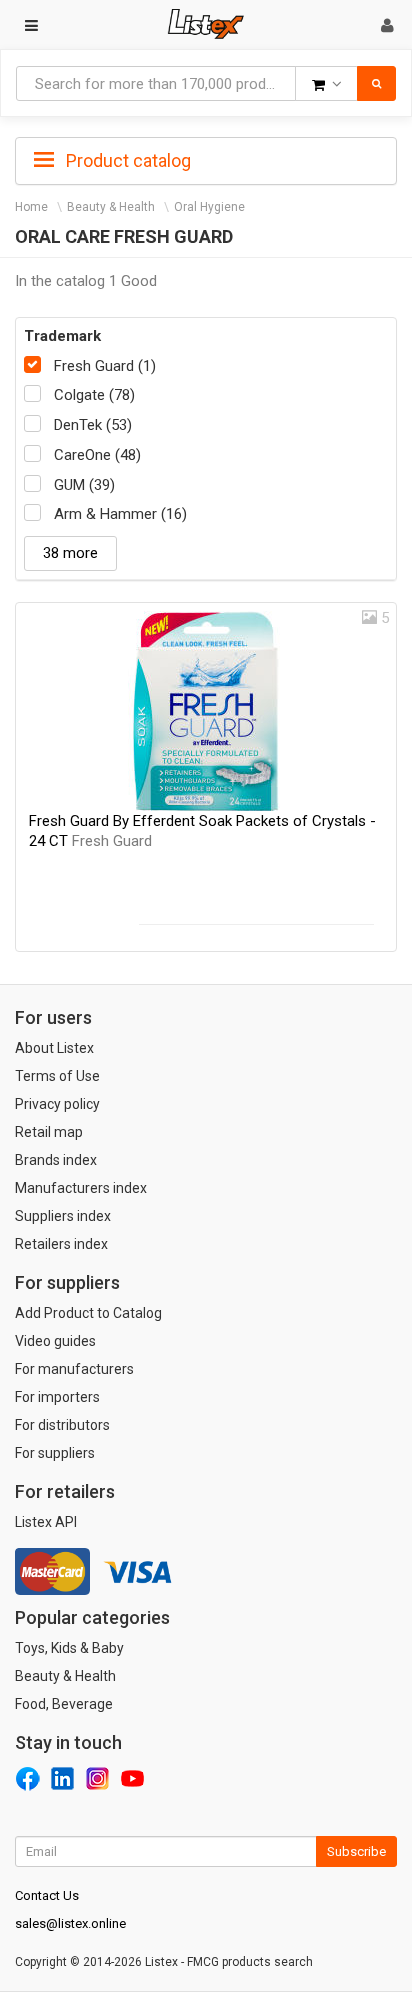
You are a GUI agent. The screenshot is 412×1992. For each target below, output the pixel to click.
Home (31, 207)
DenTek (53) (93, 425)
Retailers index (61, 1244)
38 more (70, 553)
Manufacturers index (81, 1188)
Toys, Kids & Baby (69, 1648)
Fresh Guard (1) (105, 366)
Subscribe (356, 1851)
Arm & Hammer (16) (120, 514)
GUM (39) (84, 485)
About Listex (54, 1048)
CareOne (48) (97, 455)
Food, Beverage (64, 1704)
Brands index (56, 1160)
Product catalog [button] (126, 160)
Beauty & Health (111, 207)
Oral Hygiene (209, 207)
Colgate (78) (94, 395)
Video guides (55, 1341)
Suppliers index (63, 1216)
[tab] (206, 159)
